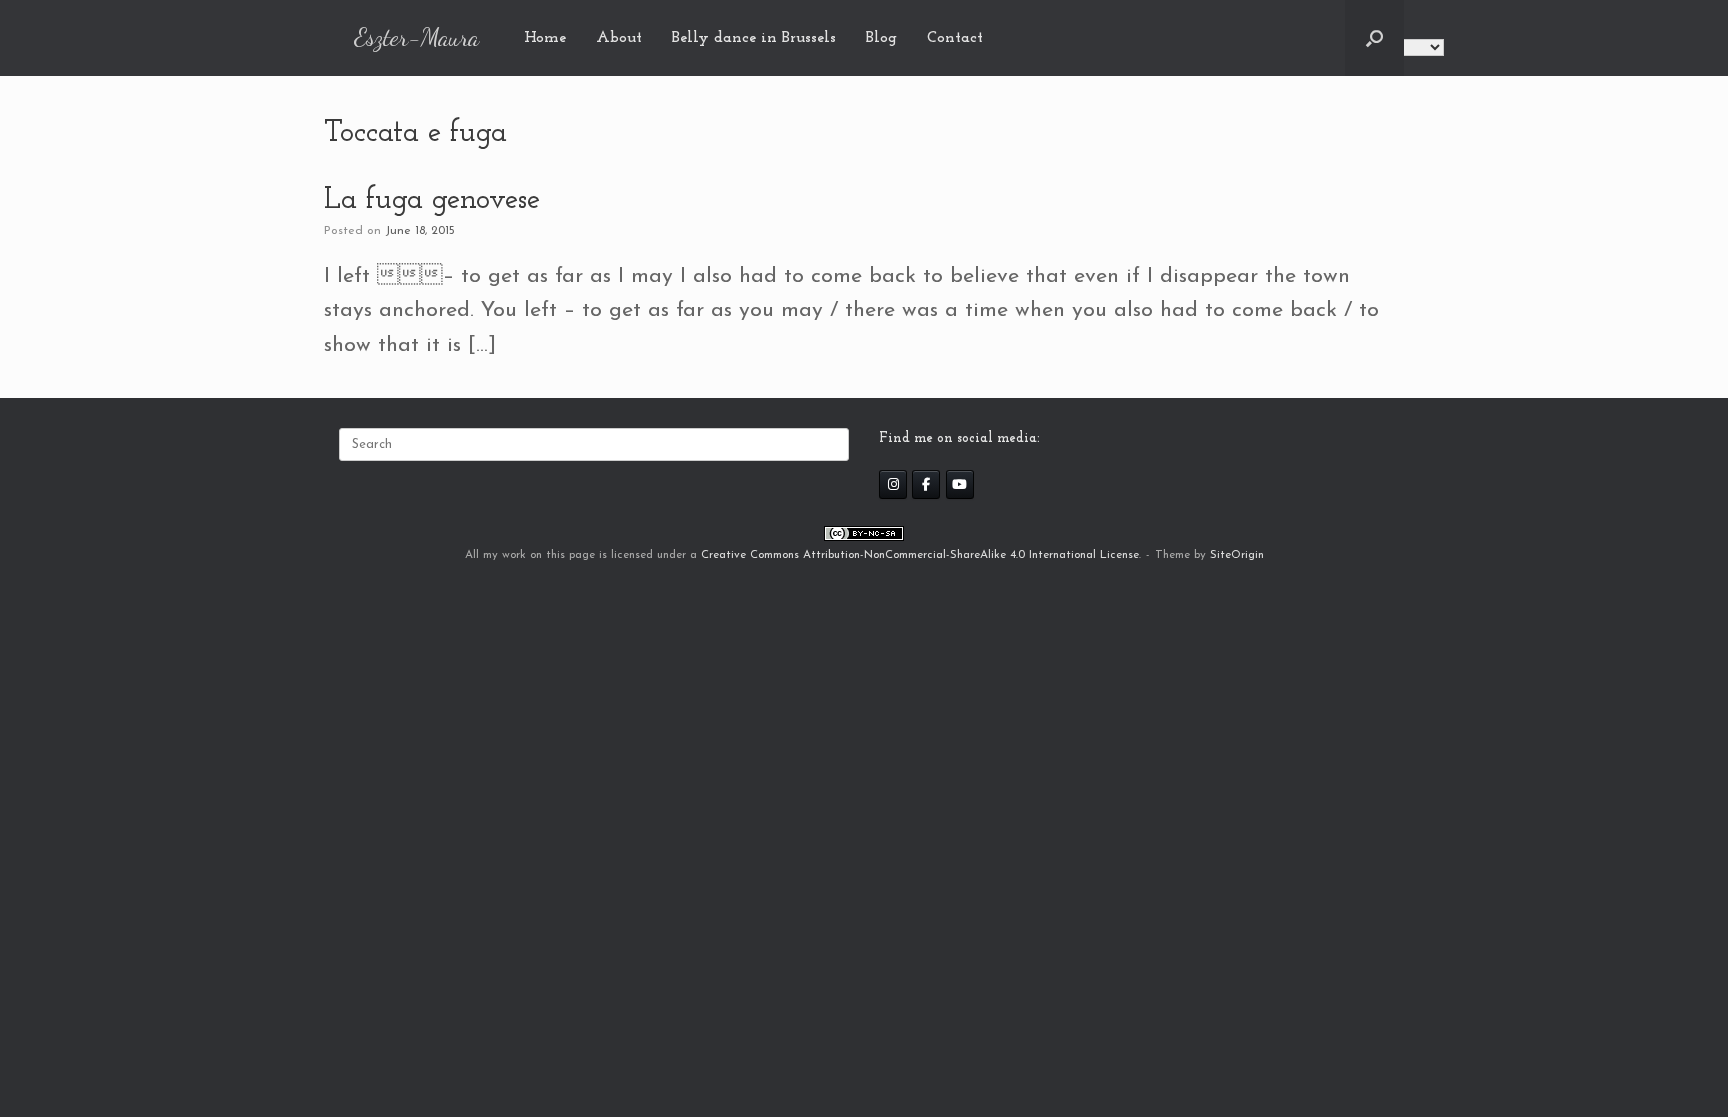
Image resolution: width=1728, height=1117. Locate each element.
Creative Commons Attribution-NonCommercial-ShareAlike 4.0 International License (920, 555)
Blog (881, 38)
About (619, 38)
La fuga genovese (432, 200)
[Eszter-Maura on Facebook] (926, 484)
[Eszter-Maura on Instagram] (893, 484)
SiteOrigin (1237, 555)
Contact (955, 38)
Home (545, 38)
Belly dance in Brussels (754, 38)
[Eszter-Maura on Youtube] (960, 484)
